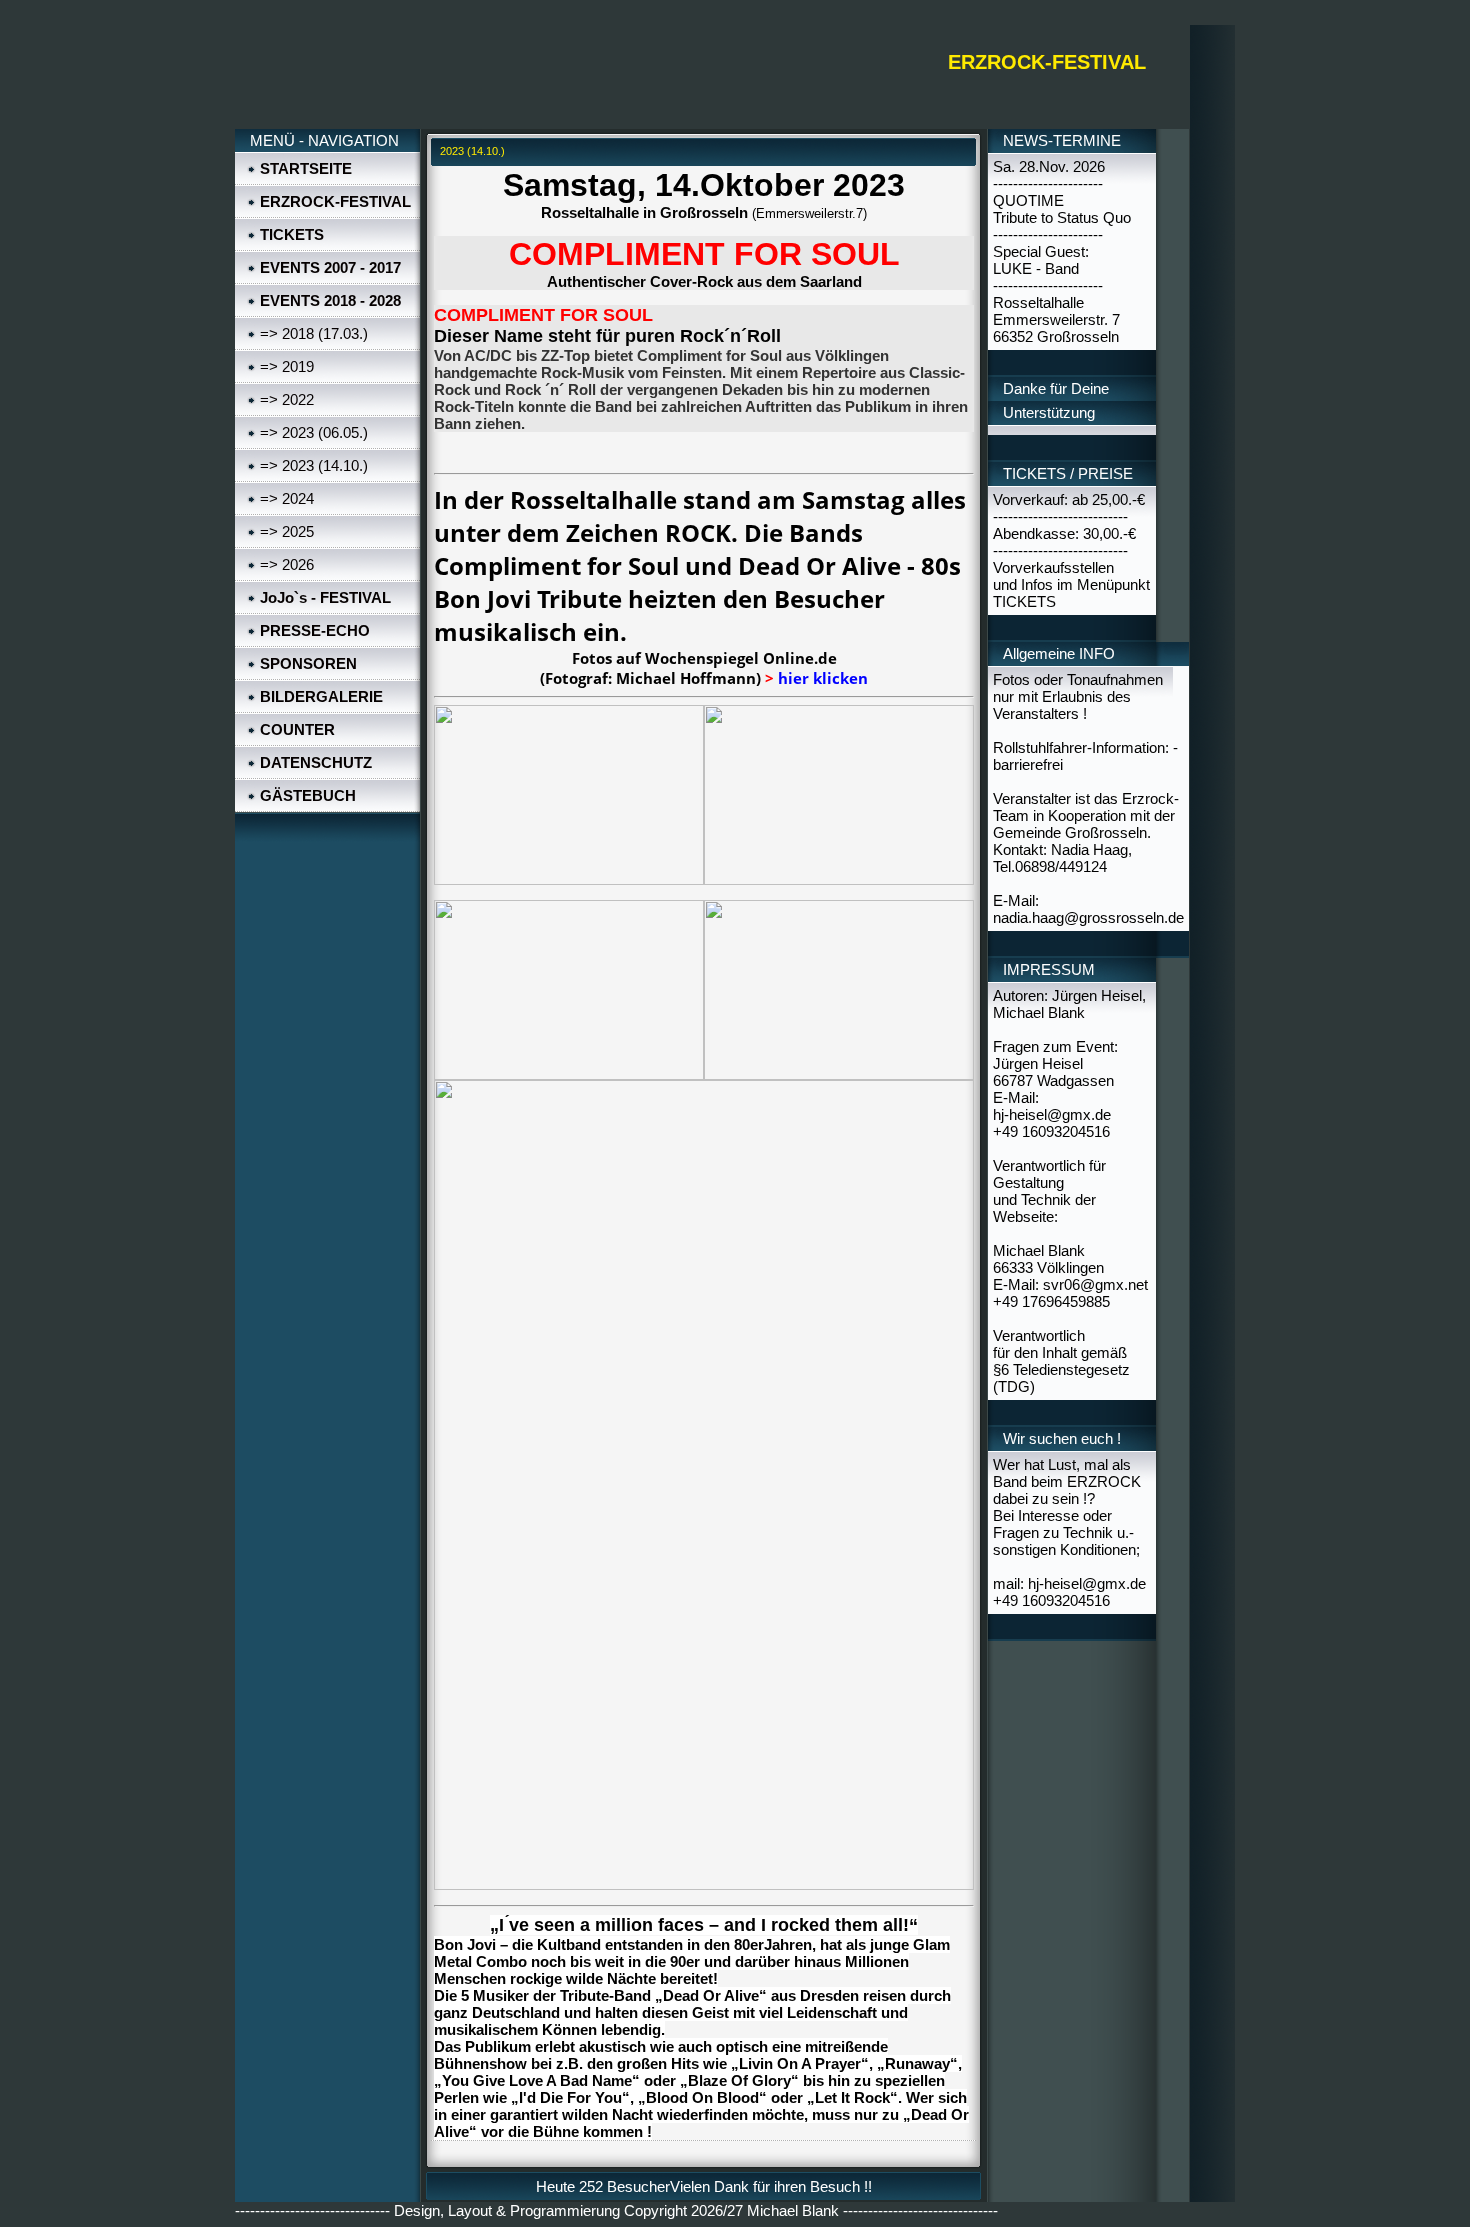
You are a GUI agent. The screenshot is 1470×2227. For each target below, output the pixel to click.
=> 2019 (287, 366)
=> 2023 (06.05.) (314, 432)
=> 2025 (287, 531)
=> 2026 (287, 564)
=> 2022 (287, 399)
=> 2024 (287, 498)
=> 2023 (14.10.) (314, 465)
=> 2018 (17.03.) (314, 333)
